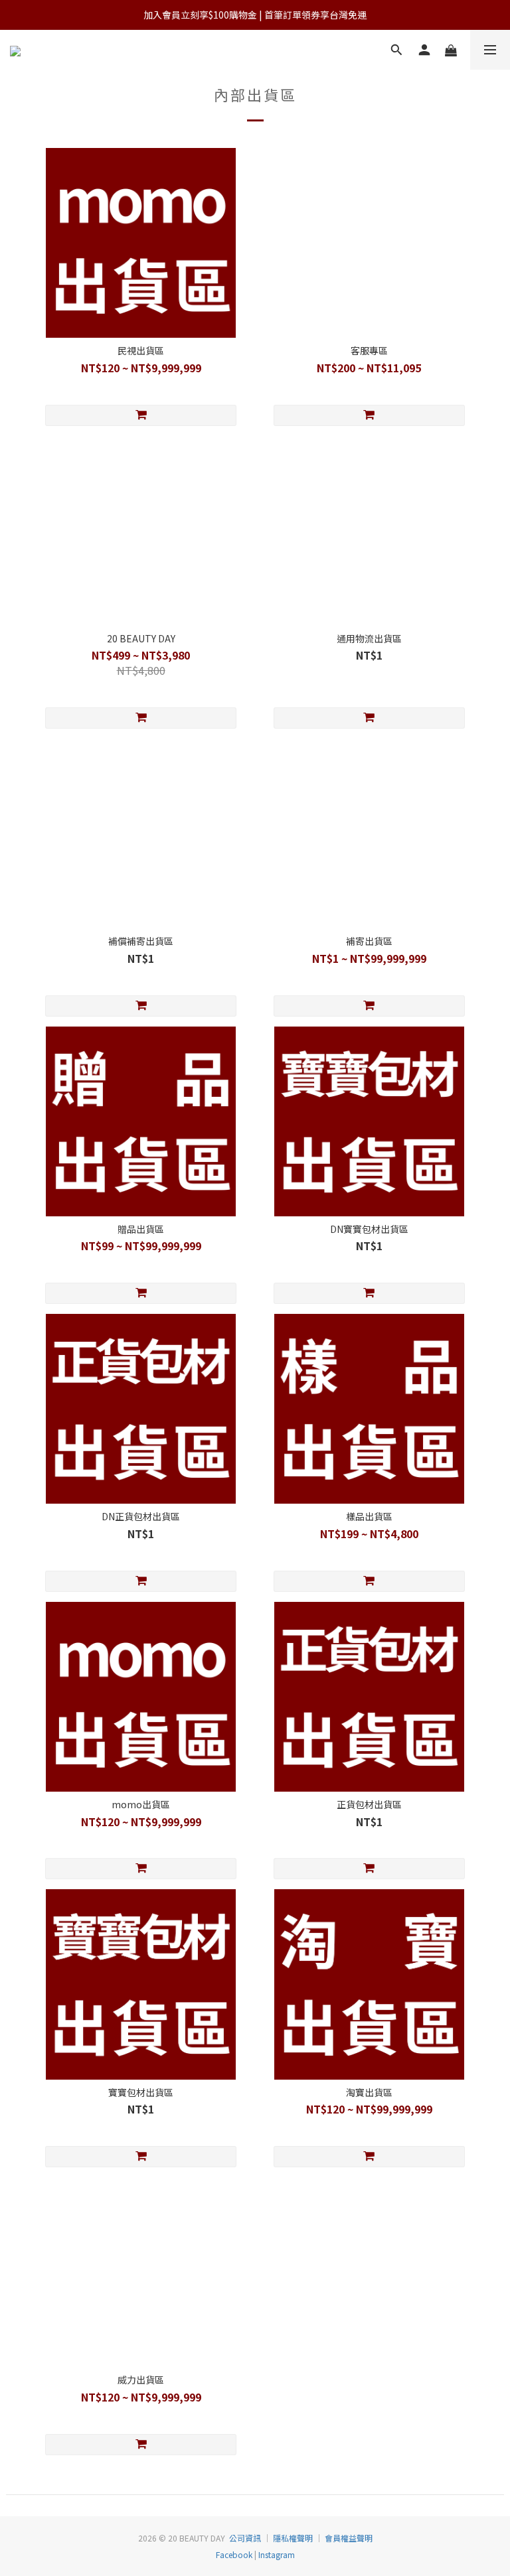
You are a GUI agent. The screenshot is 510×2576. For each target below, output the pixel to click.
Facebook (234, 2554)
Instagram (276, 2554)
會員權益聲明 (349, 2538)
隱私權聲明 (293, 2538)
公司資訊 (245, 2538)
